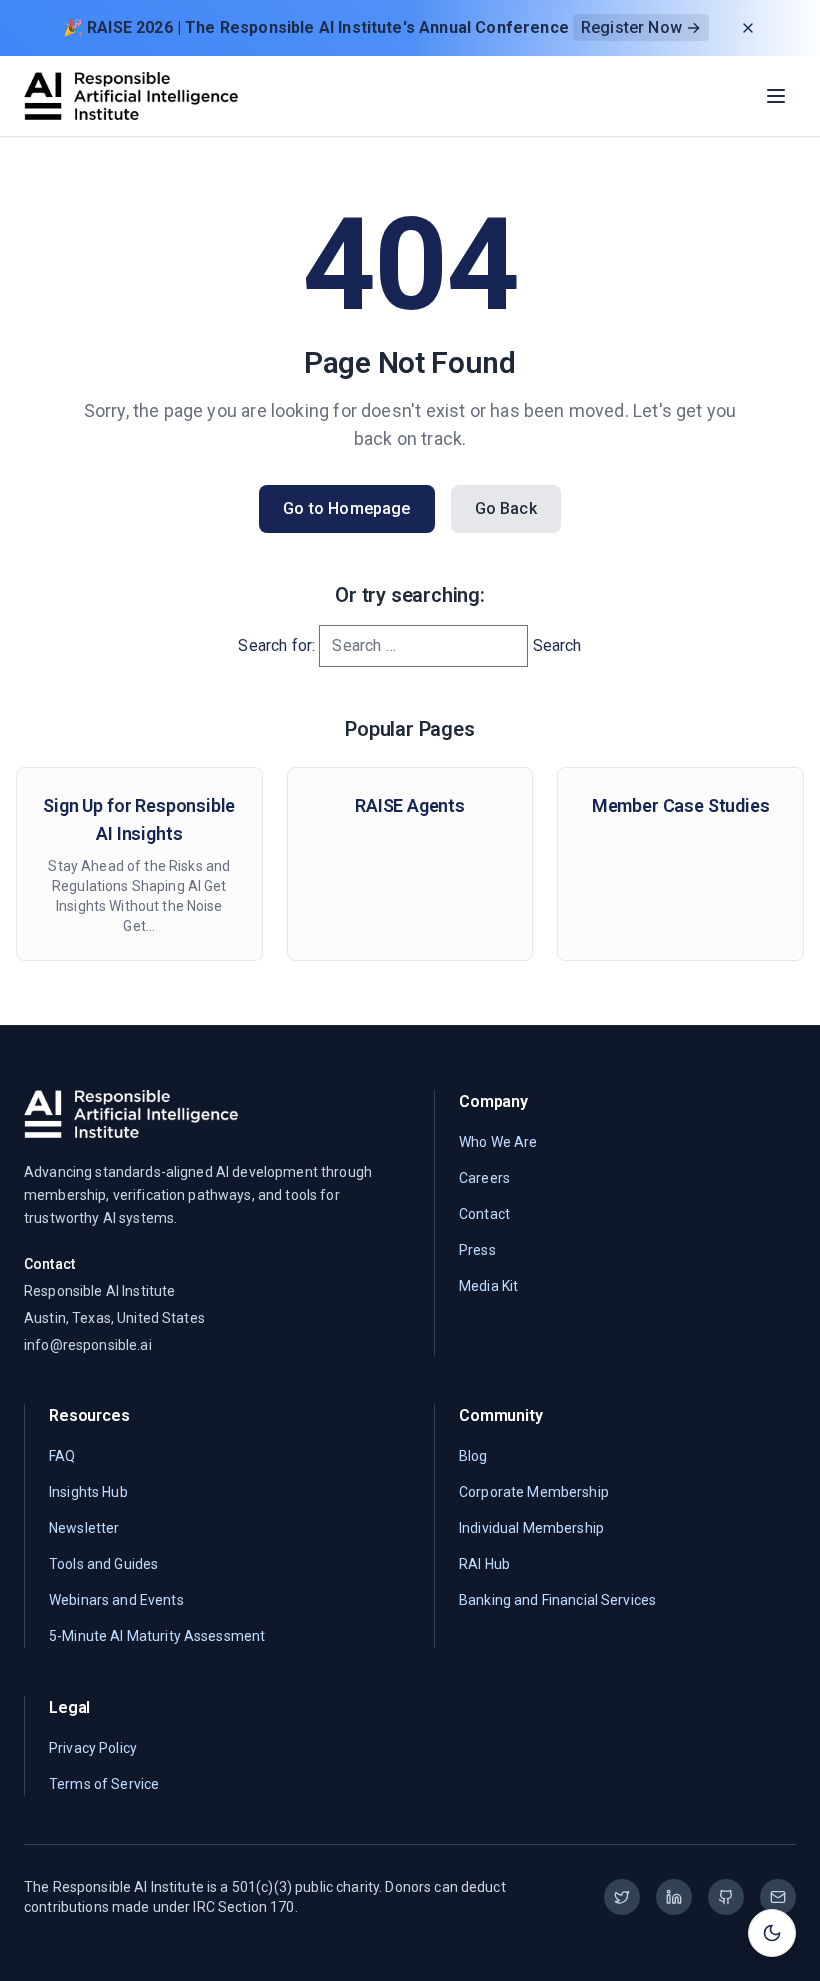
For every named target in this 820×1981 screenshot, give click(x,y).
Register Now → (641, 27)
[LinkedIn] (674, 1897)
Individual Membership (531, 1528)
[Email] (778, 1897)
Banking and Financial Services (557, 1600)
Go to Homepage (346, 508)
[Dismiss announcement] (748, 28)
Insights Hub (88, 1492)
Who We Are (498, 1142)
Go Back (506, 508)
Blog (473, 1456)
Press (477, 1250)
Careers (484, 1178)
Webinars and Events (116, 1600)
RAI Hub (484, 1564)
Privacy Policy (93, 1748)
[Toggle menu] (776, 96)
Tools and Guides (103, 1564)
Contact (484, 1214)
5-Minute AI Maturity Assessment (157, 1636)
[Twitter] (622, 1897)
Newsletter (84, 1528)
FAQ (62, 1456)
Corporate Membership (534, 1492)
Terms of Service (104, 1784)
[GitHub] (726, 1897)
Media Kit (488, 1286)
